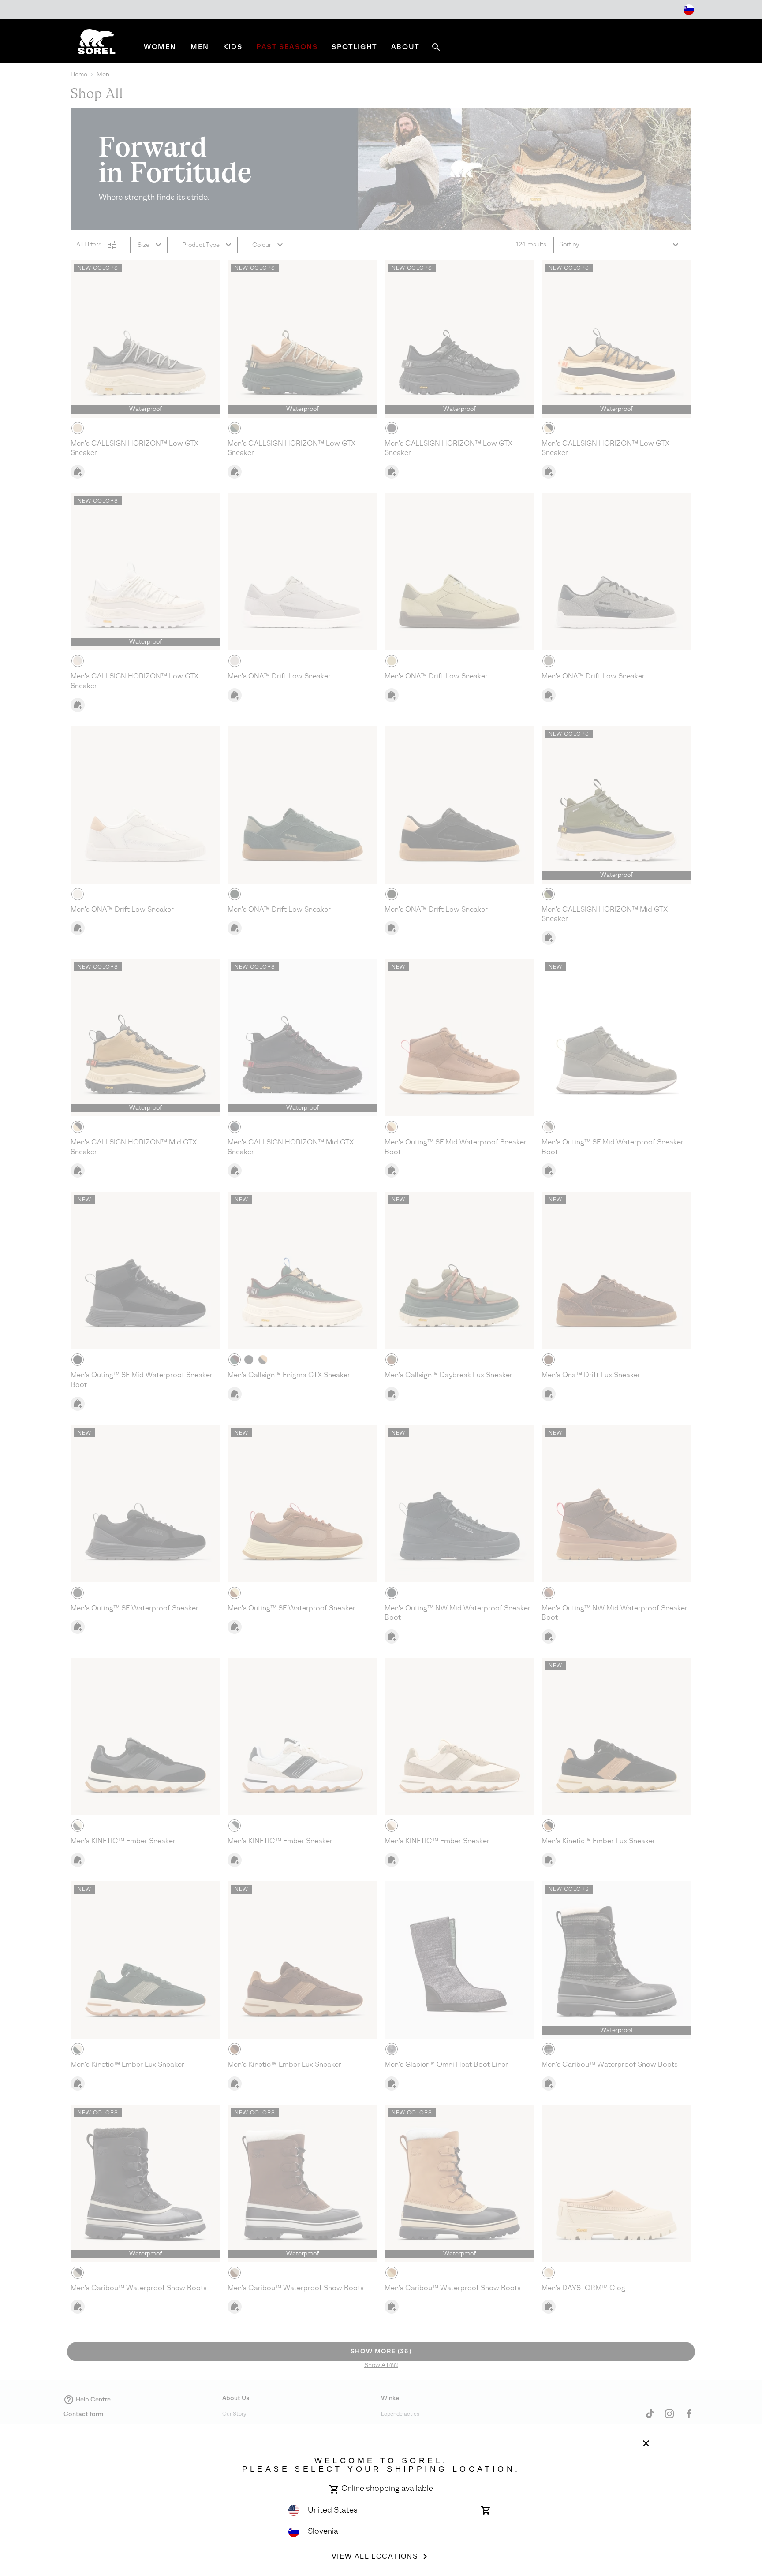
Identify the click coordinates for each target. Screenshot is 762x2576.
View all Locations (375, 2556)
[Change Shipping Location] (689, 10)
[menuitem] (160, 47)
